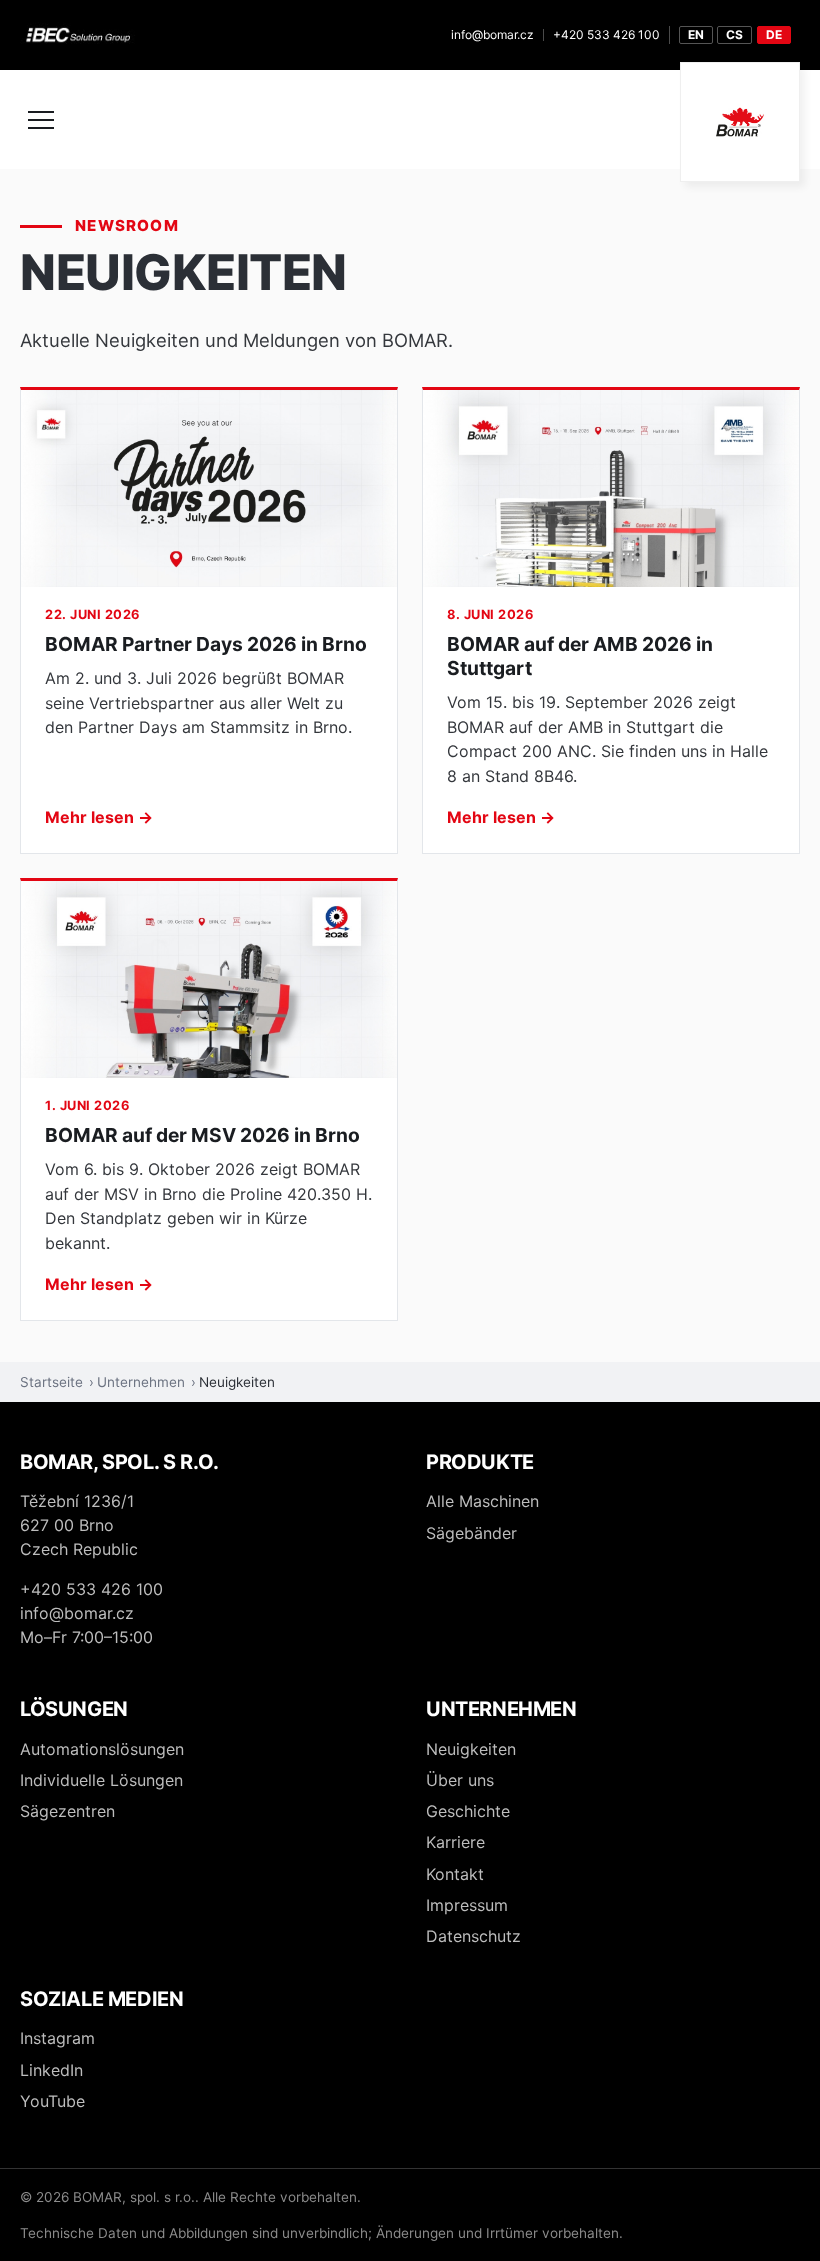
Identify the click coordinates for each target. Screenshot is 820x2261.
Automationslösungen (102, 1749)
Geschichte (468, 1811)
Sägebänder (471, 1533)
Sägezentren (67, 1811)
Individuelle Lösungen (101, 1780)
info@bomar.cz (492, 34)
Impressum (467, 1905)
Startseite (51, 1382)
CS (734, 34)
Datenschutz (473, 1936)
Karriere (455, 1842)
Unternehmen (141, 1382)
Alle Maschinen (482, 1501)
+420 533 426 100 (606, 34)
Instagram (57, 2038)
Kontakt (455, 1874)
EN (696, 34)
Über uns (460, 1780)
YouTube (52, 2101)
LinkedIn (51, 2070)
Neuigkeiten (471, 1749)
